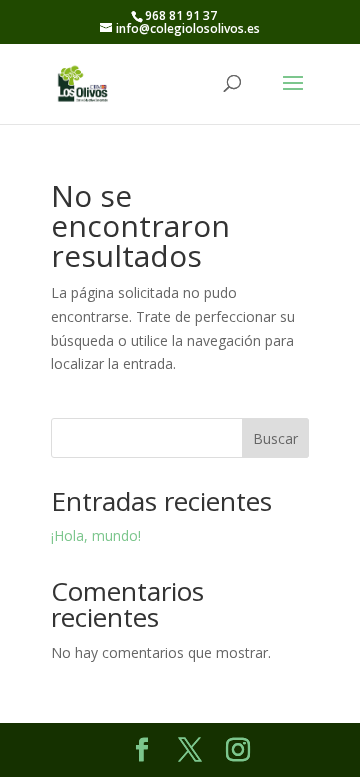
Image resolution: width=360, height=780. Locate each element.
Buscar (275, 438)
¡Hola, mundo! (96, 535)
